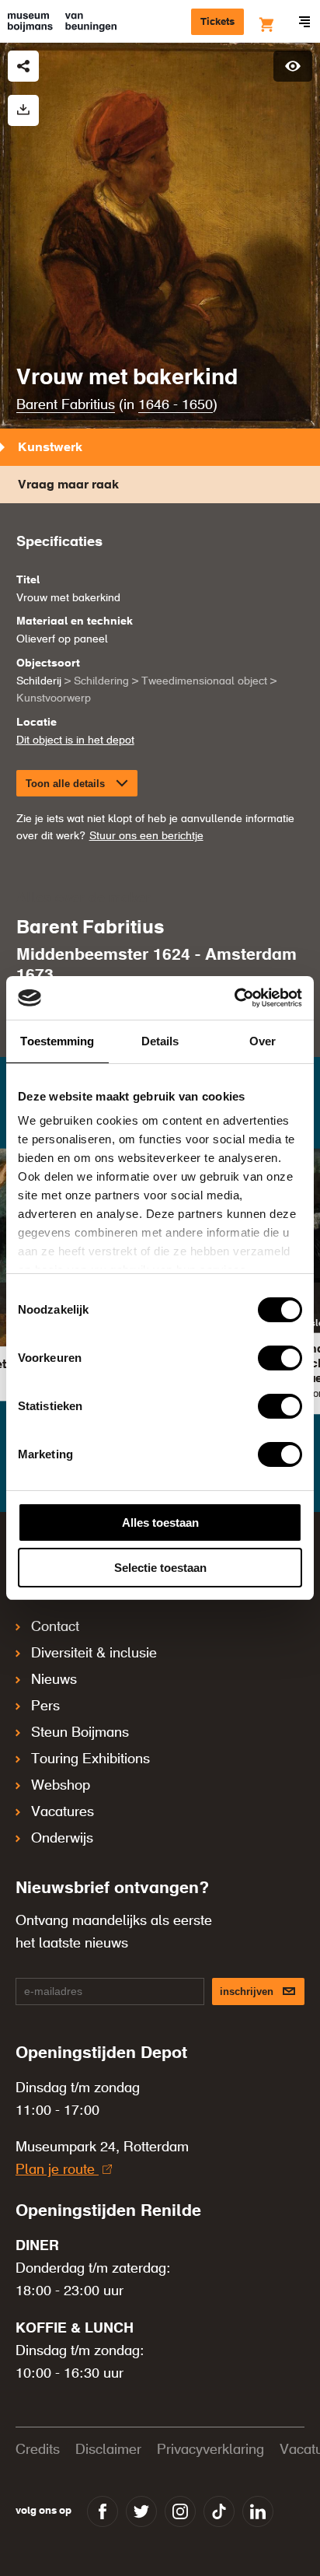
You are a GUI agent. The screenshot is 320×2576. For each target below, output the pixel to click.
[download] (23, 110)
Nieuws (54, 1680)
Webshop (61, 1786)
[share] (23, 66)
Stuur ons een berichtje (146, 836)
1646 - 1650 (176, 405)
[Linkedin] (258, 2511)
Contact (55, 1627)
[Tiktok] (219, 2511)
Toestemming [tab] (57, 1041)
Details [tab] (160, 1041)
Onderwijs (62, 1839)
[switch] (280, 1358)
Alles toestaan (160, 1522)
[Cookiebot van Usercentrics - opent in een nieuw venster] (234, 998)
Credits (38, 2450)
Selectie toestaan (160, 1568)
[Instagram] (180, 2511)
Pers (45, 1706)
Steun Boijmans (80, 1733)
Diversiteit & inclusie (94, 1654)
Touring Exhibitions (90, 1759)
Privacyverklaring (210, 2450)
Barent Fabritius (66, 405)
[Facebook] (103, 2511)
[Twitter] (141, 2511)
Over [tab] (263, 1041)
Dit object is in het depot (75, 740)
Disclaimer (108, 2450)
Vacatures (63, 1812)
